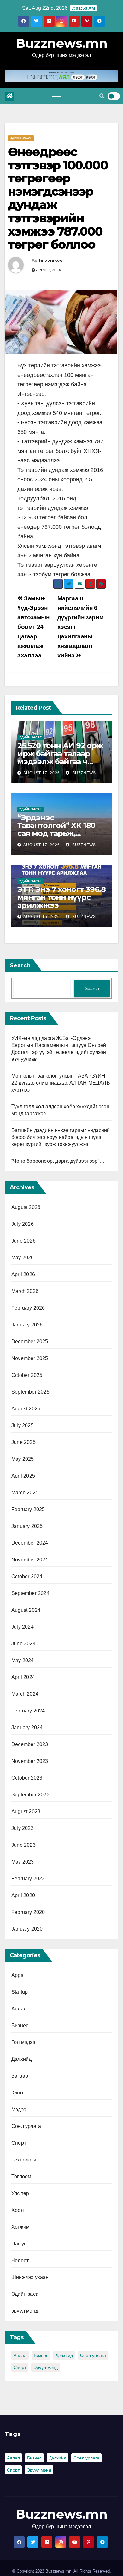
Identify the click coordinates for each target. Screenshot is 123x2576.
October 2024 (27, 1576)
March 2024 (25, 1694)
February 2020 (28, 1912)
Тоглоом (21, 2177)
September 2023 (30, 1795)
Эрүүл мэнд (46, 2367)
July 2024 (23, 1627)
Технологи (24, 2160)
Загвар (20, 2076)
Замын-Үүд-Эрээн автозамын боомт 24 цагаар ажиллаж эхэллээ (33, 627)
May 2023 (23, 1862)
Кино (17, 2093)
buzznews (50, 261)
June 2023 (23, 1845)
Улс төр (20, 2193)
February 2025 (28, 1509)
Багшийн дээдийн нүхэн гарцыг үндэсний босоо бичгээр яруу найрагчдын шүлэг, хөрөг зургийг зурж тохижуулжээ (61, 1137)
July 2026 (23, 1224)
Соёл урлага (26, 2126)
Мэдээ (19, 2109)
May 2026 (23, 1258)
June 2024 (23, 1644)
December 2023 (30, 1744)
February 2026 (28, 1308)
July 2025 (23, 1425)
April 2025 (23, 1476)
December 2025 (30, 1342)
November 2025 (30, 1358)
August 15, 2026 (42, 917)
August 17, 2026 (42, 773)
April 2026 (23, 1274)
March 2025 (25, 1493)
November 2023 (30, 1761)
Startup (20, 1992)
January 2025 (27, 1526)
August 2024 (26, 1610)
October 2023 (27, 1778)
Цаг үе (19, 2244)
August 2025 (26, 1409)
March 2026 (25, 1291)
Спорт (19, 2143)
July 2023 (23, 1828)
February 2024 (28, 1711)
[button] (102, 96)
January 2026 (27, 1325)
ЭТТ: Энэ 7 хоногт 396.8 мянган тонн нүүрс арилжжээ (61, 897)
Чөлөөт (20, 2260)
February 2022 (28, 1879)
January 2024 (27, 1728)
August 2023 (26, 1811)
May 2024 (23, 1660)
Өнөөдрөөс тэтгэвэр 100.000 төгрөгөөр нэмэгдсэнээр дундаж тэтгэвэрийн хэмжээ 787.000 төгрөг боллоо (58, 198)
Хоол (18, 2210)
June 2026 (23, 1241)
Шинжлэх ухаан (30, 2277)
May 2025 (23, 1459)
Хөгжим (20, 2227)
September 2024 (30, 1593)
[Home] (9, 96)
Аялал (19, 2009)
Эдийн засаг (21, 138)
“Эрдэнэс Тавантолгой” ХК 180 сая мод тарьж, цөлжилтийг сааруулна (56, 833)
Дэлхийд (21, 2059)
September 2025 (30, 1392)
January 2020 (27, 1929)
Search (20, 965)
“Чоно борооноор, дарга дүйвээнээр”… (58, 1161)
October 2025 (27, 1375)
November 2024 (30, 1560)
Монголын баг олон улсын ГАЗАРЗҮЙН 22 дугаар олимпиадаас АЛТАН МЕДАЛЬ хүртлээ (61, 1083)
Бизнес (20, 2025)
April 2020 (23, 1895)
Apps (17, 1975)
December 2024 (30, 1543)
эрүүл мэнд (25, 2311)
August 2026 (26, 1207)
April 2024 (23, 1677)
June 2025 (23, 1442)
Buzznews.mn (62, 43)
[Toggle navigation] (57, 96)
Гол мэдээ (23, 2042)
